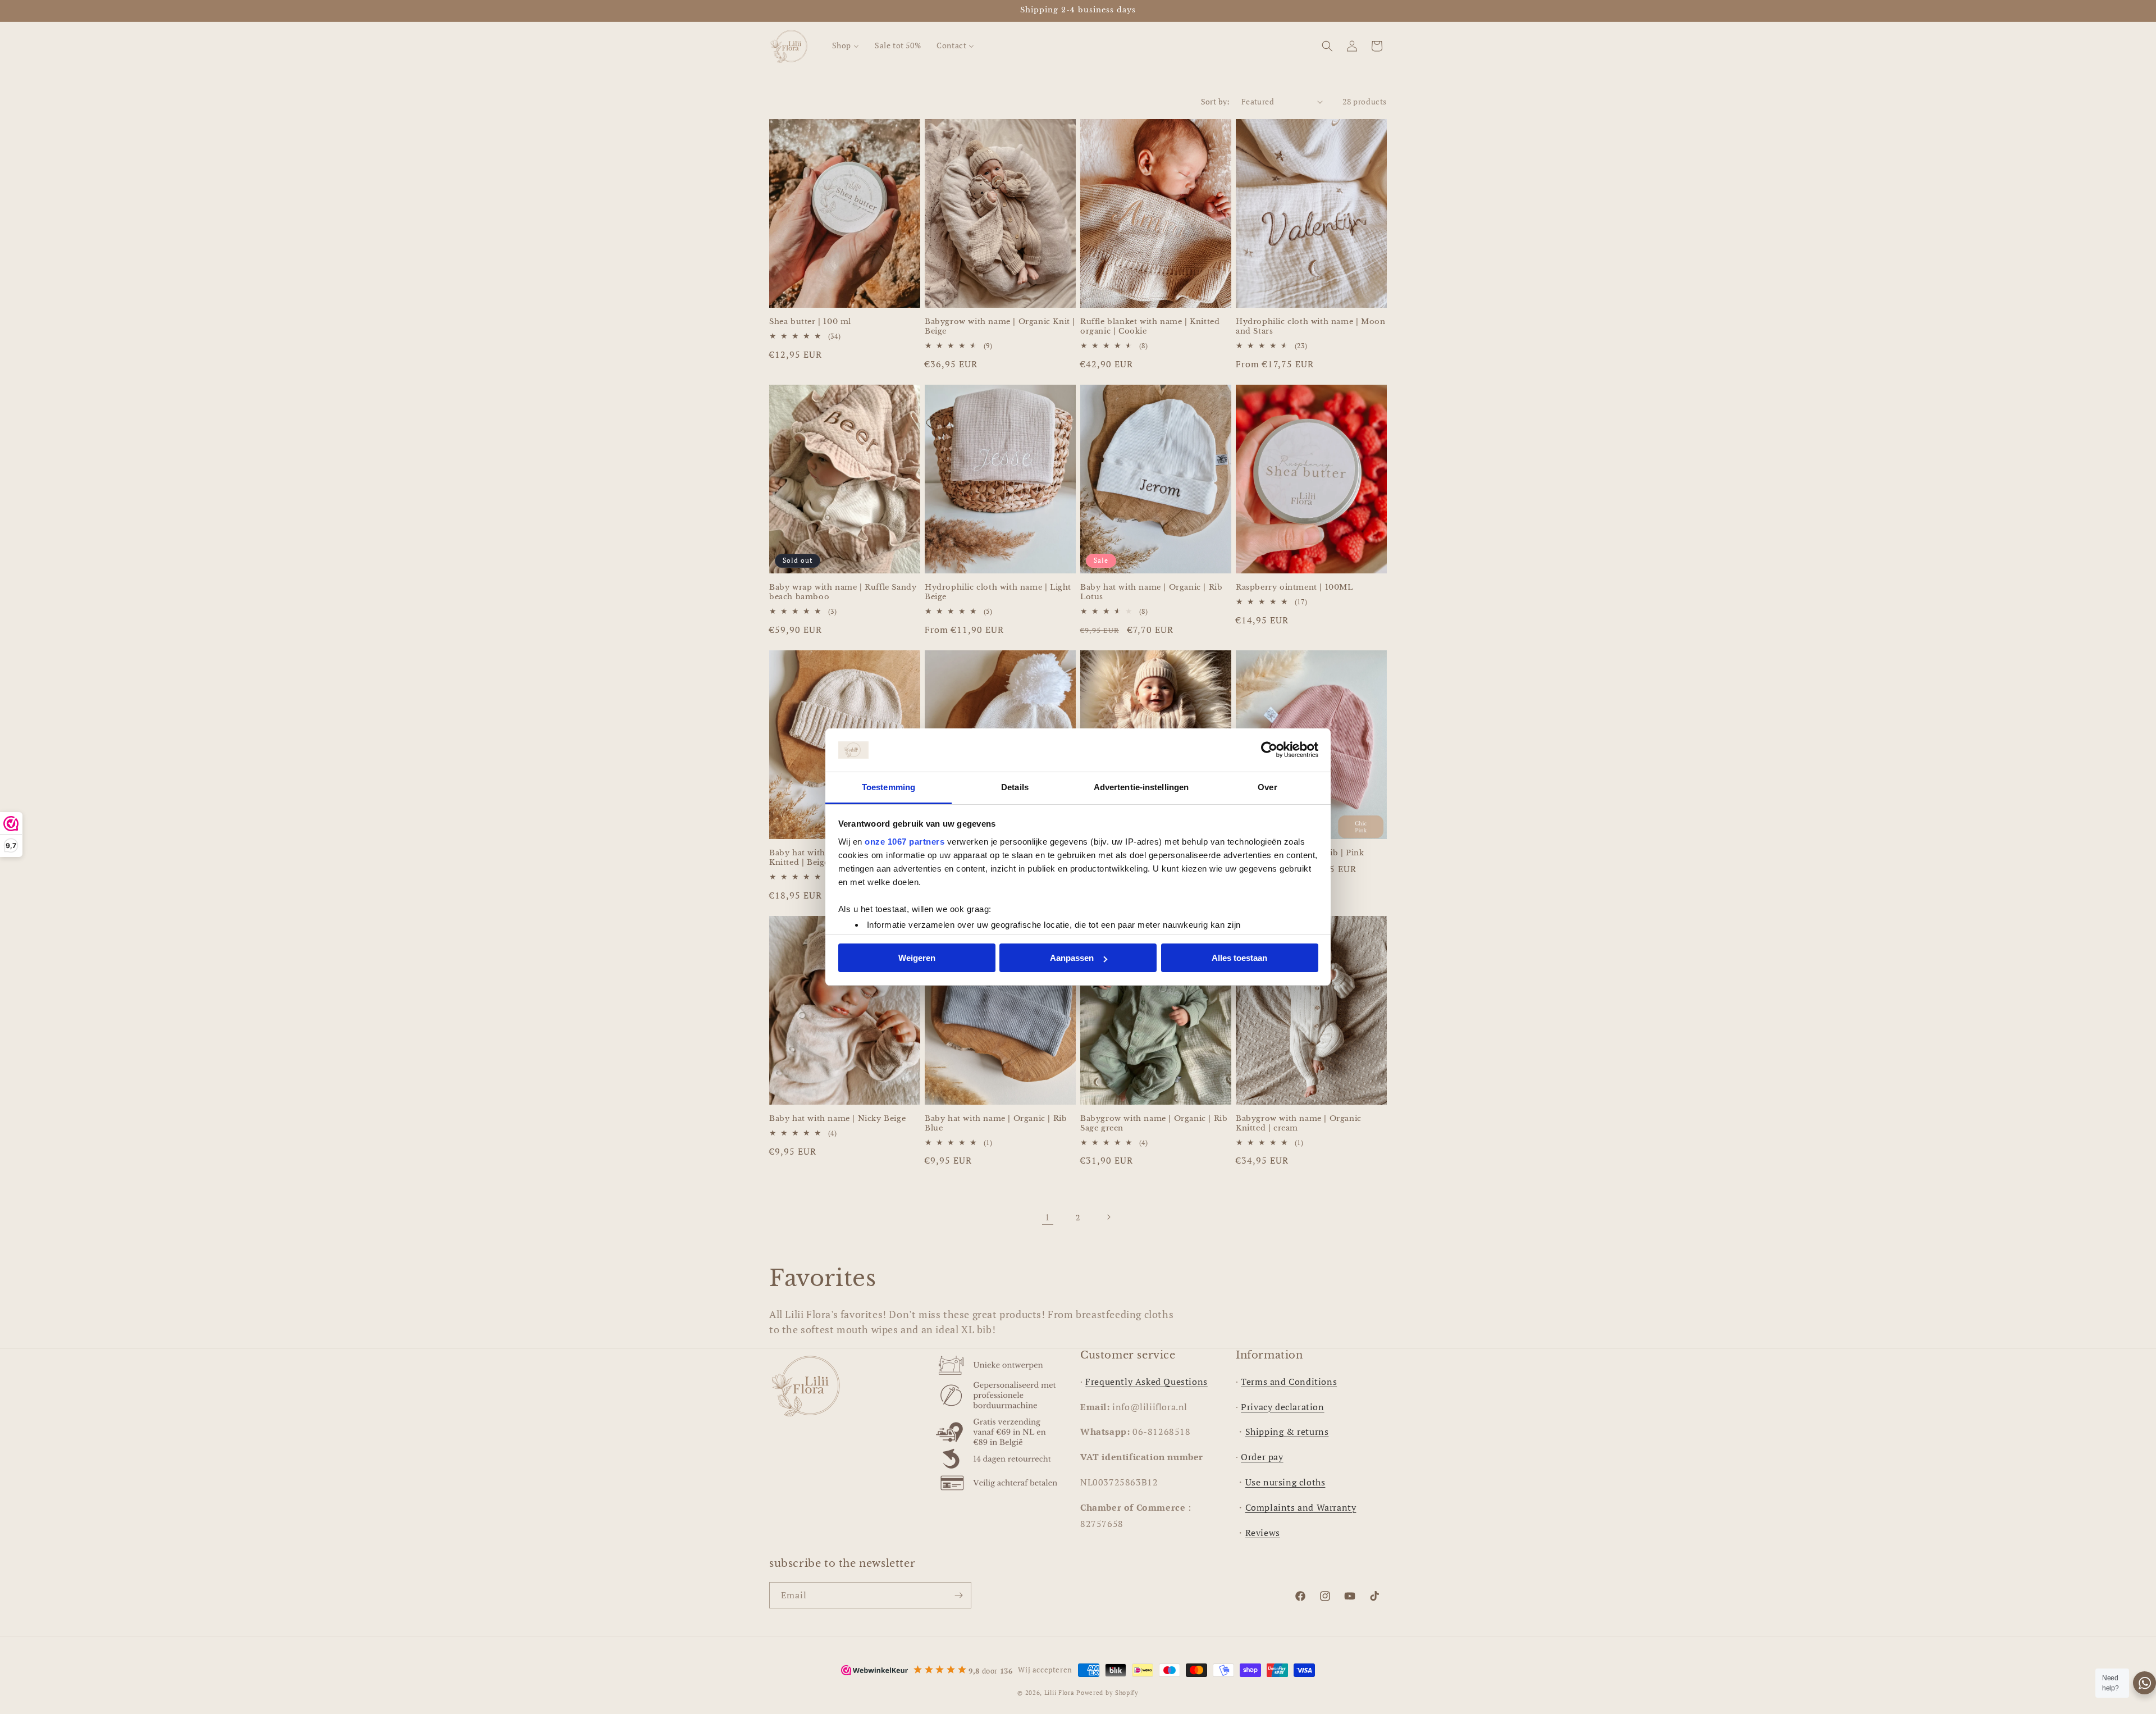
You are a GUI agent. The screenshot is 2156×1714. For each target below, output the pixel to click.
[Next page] (1108, 1217)
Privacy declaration (1282, 1407)
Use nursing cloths (1285, 1482)
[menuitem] (846, 45)
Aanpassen (1072, 958)
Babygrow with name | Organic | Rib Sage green (1154, 1123)
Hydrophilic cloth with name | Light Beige (998, 592)
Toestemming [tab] (889, 787)
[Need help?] (2144, 1683)
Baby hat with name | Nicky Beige (837, 1119)
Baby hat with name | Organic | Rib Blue (996, 1123)
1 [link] (1048, 1217)
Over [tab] (1267, 787)
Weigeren (917, 958)
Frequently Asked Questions (1146, 1382)
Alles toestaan (1239, 958)
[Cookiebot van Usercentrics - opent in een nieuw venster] (1269, 750)
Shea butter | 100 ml (810, 322)
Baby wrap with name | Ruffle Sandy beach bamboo (843, 592)
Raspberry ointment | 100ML (1294, 587)
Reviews (1263, 1533)
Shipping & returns (1287, 1432)
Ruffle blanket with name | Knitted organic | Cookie (1150, 327)
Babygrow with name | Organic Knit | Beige (1000, 327)
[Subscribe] (958, 1595)
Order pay (1262, 1457)
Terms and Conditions (1289, 1382)
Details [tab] (1015, 787)
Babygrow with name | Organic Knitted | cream (1299, 1123)
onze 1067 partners (905, 842)
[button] (1327, 46)
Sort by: (1216, 101)
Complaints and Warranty (1301, 1507)
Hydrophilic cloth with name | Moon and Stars (1310, 327)
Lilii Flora (1059, 1693)
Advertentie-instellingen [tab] (1141, 787)
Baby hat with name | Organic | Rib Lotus (1151, 592)
